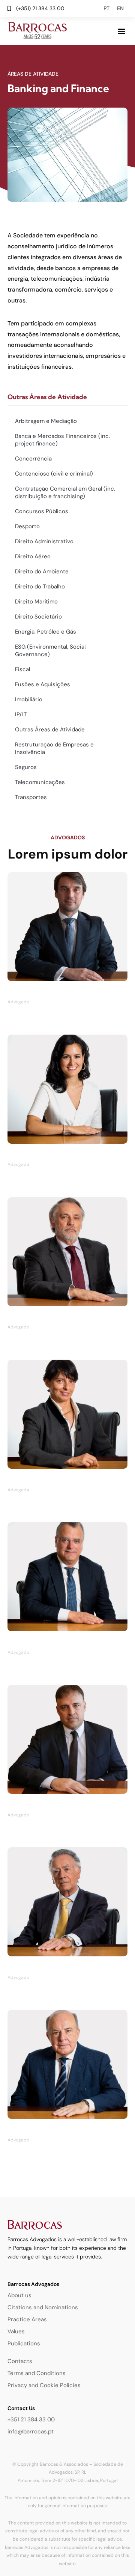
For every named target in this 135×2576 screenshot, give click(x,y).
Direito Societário (38, 617)
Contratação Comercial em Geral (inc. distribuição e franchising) (65, 492)
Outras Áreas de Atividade (50, 729)
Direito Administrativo (44, 541)
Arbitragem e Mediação (46, 421)
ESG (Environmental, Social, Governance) (51, 650)
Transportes (31, 797)
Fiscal (22, 669)
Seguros (26, 767)
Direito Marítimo (36, 602)
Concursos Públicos (42, 511)
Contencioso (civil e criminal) (54, 474)
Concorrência (33, 459)
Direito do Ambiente (42, 571)
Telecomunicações (40, 782)
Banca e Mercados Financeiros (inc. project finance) (62, 440)
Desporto (27, 526)
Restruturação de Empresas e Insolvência (54, 748)
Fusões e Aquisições (43, 684)
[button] (121, 31)
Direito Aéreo (33, 556)
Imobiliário (29, 699)
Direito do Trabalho (40, 587)
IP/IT (21, 714)
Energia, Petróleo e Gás (46, 632)
